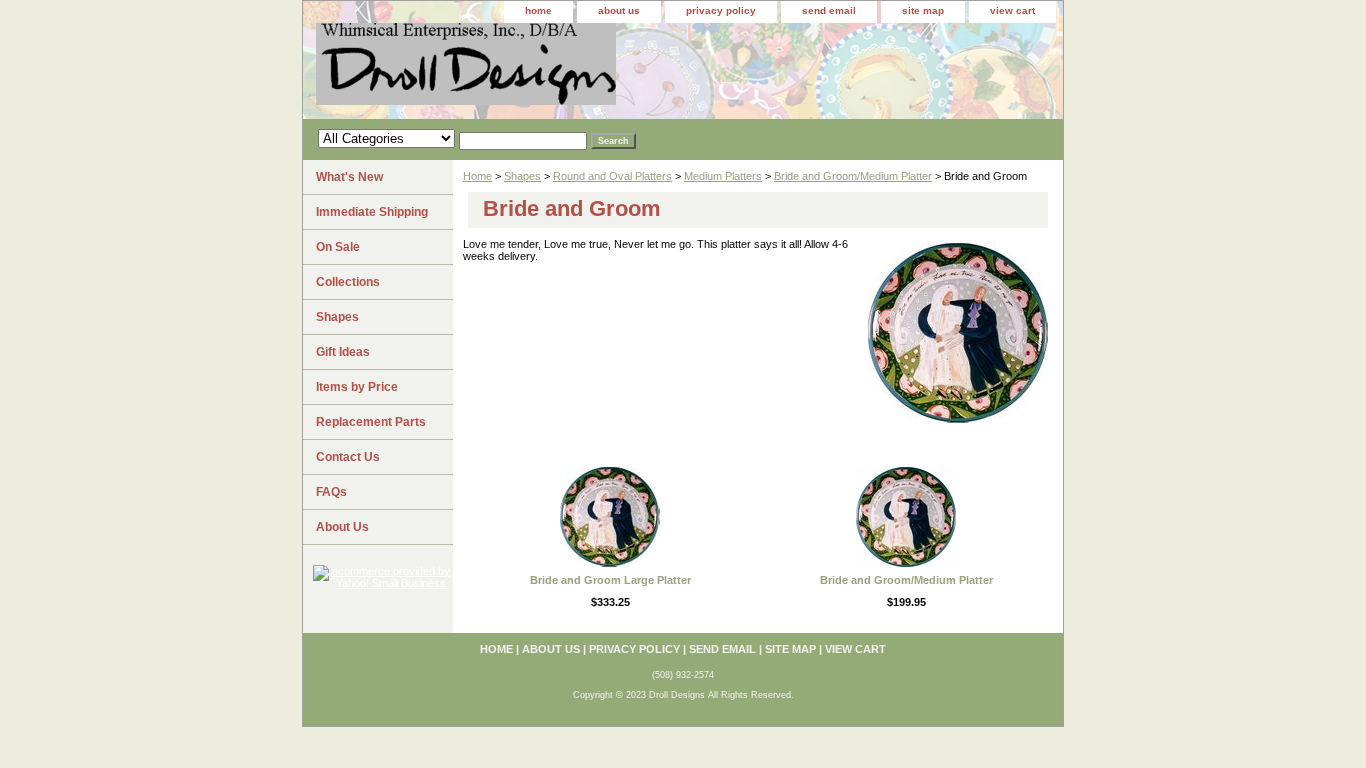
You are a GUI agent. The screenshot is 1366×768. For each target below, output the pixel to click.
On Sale (338, 247)
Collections (348, 282)
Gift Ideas (343, 352)
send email (829, 10)
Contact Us (348, 457)
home (538, 10)
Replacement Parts (371, 422)
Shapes (522, 176)
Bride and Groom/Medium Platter (853, 176)
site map (923, 10)
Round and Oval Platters (612, 176)
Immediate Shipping (372, 212)
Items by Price (357, 387)
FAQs (331, 492)
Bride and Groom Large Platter (610, 580)
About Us (342, 527)
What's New (349, 177)
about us (619, 10)
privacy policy (721, 10)
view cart (1012, 10)
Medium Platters (723, 176)
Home (477, 176)
